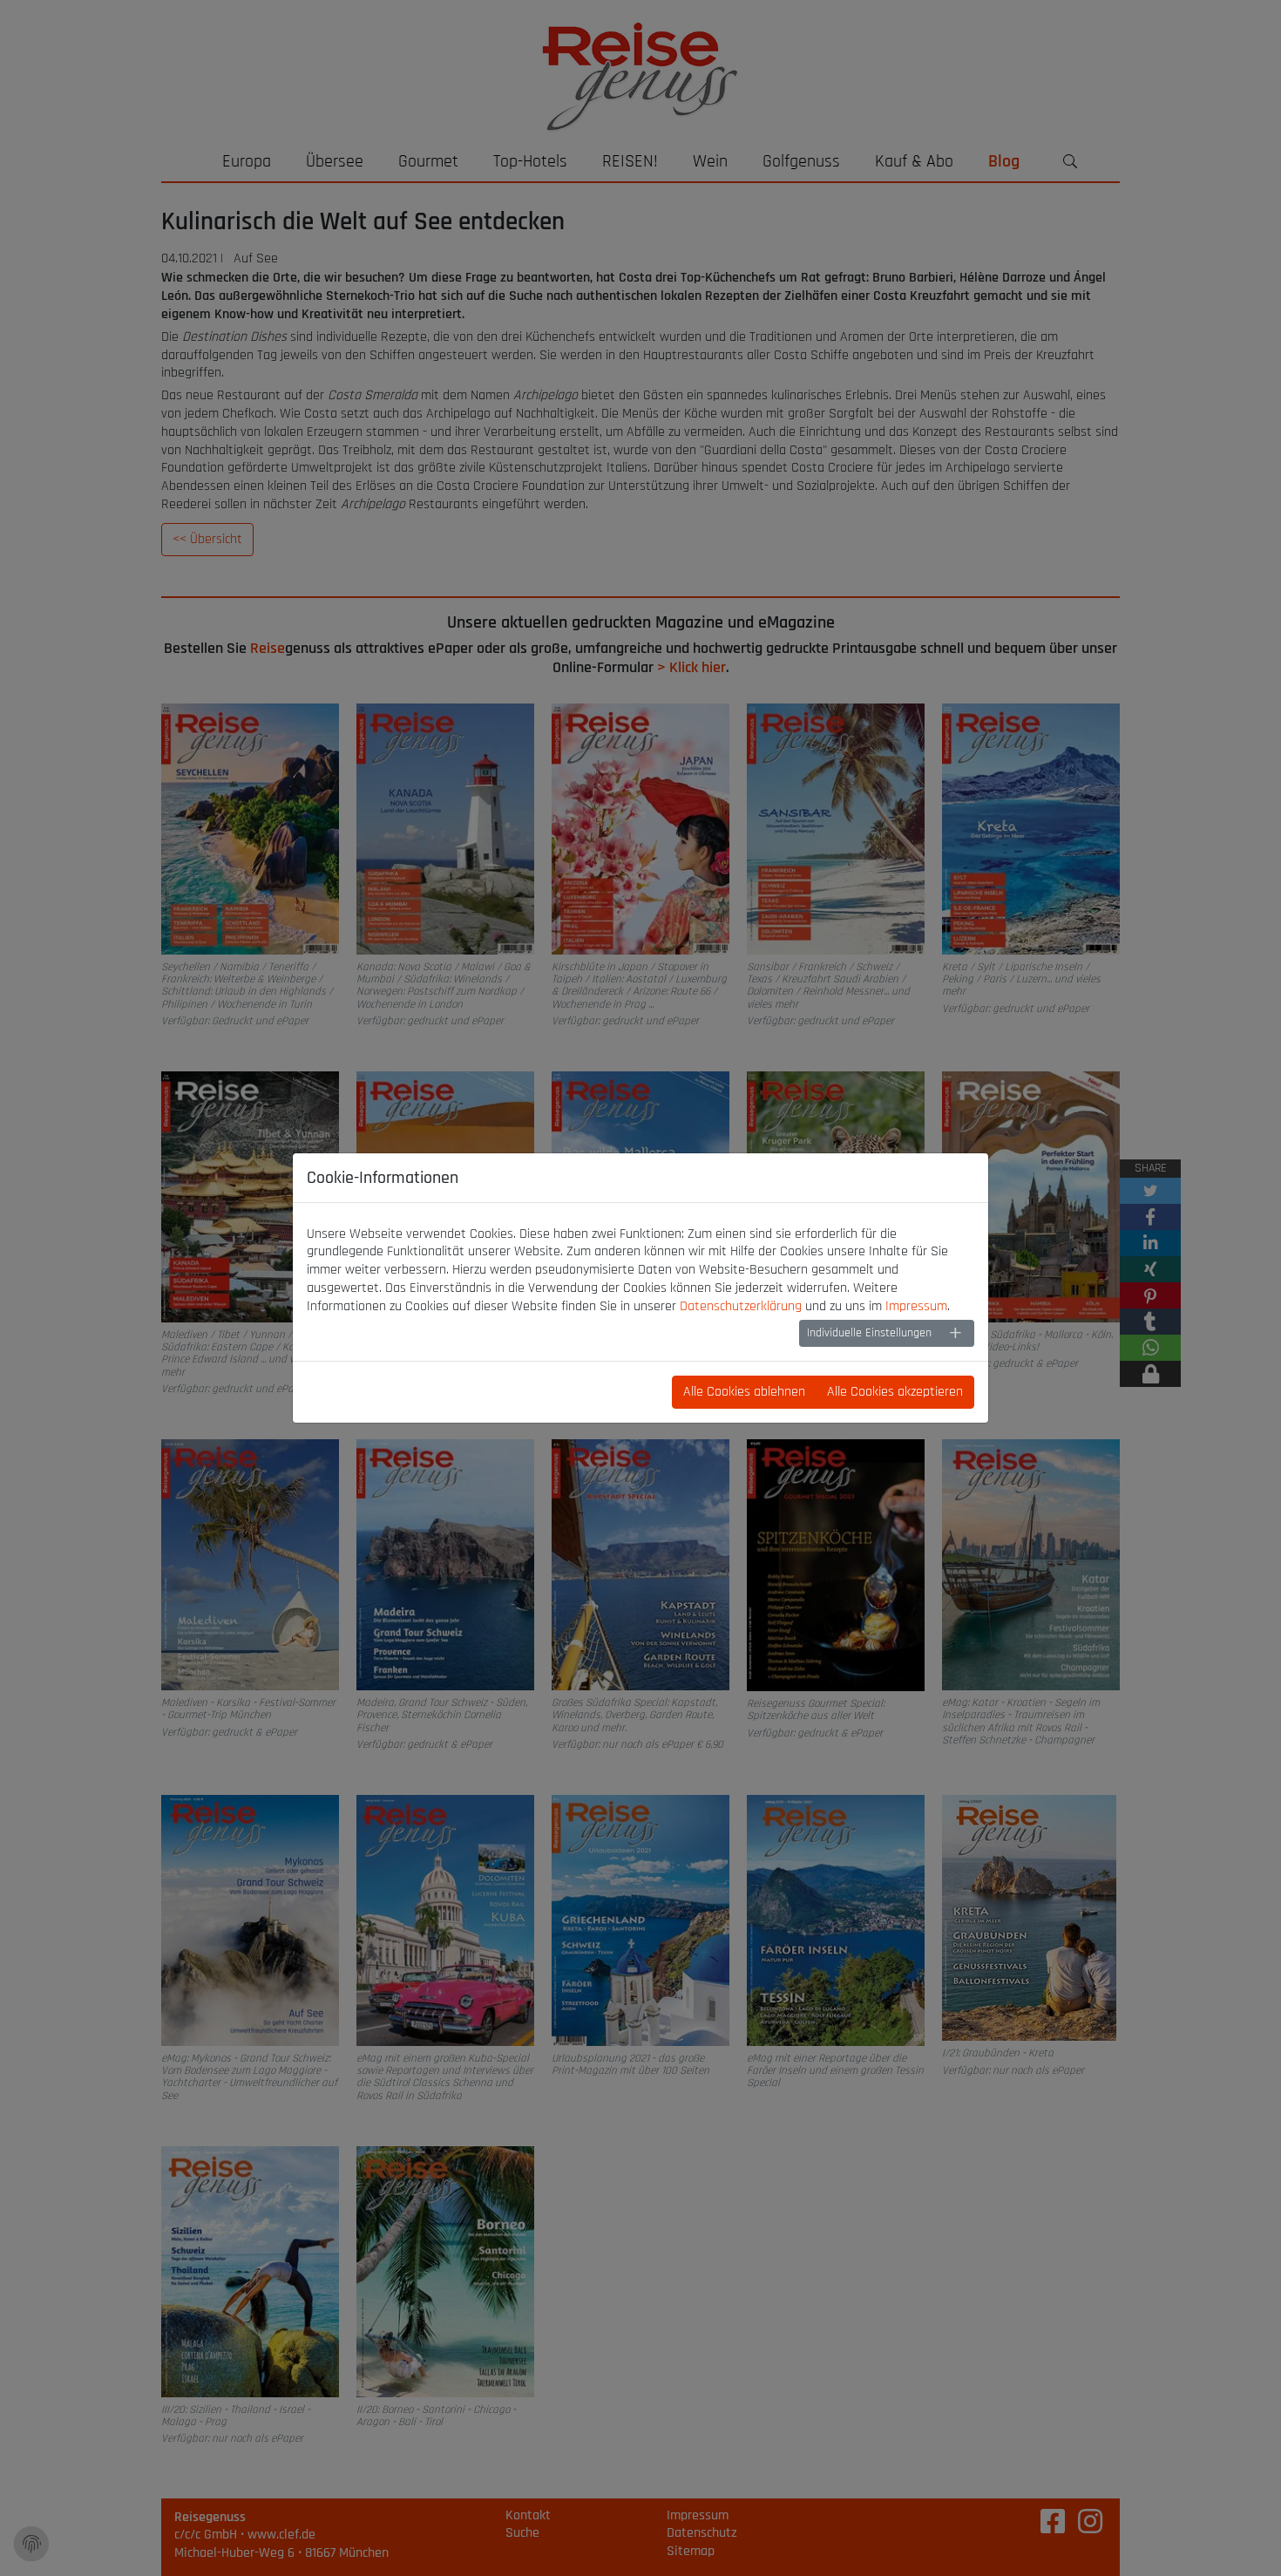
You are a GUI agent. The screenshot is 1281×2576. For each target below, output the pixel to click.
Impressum (916, 1306)
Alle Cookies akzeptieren (895, 1392)
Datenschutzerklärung (741, 1306)
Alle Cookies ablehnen (744, 1392)
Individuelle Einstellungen (869, 1333)
